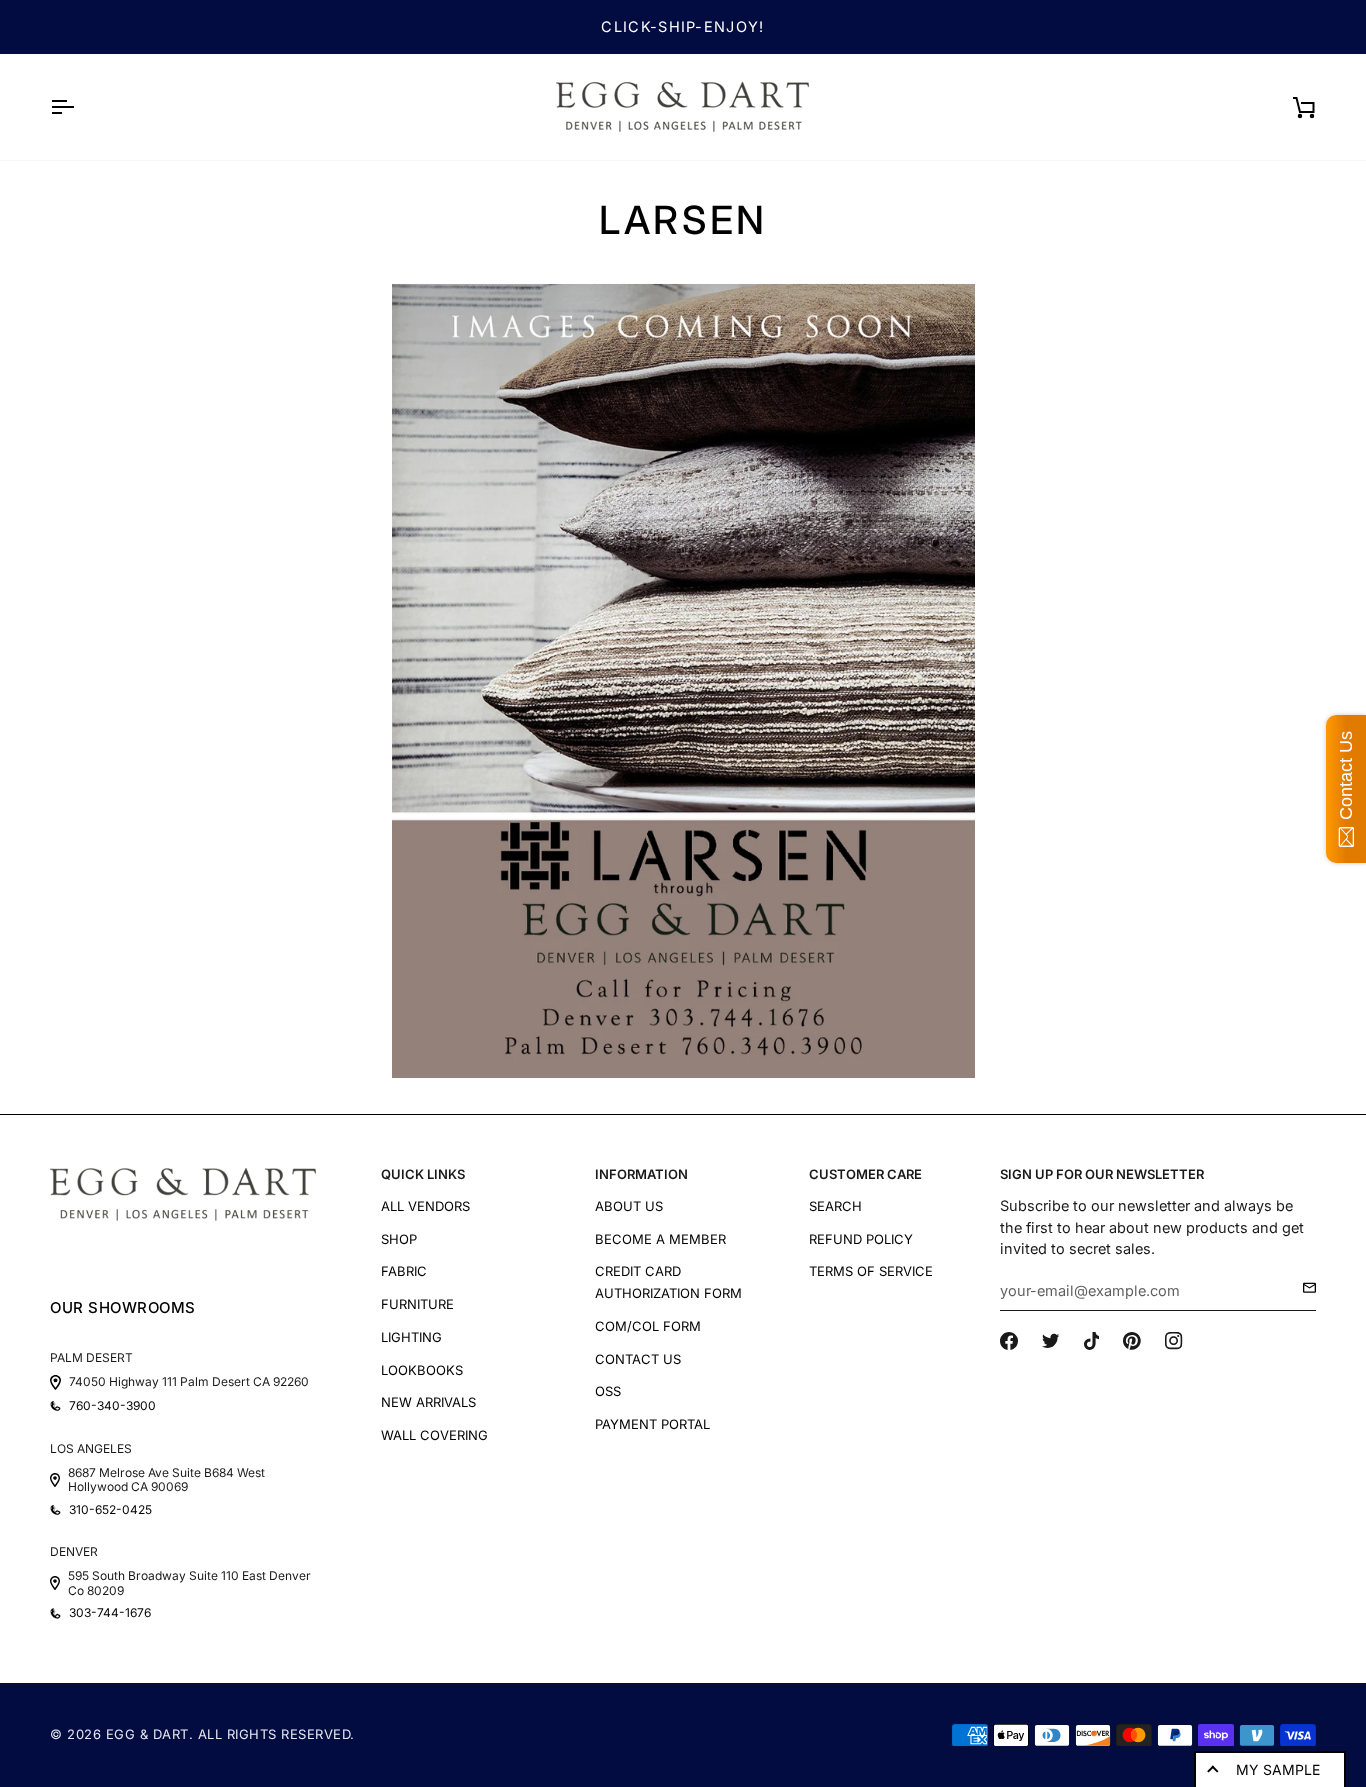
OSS (608, 1391)
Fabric (404, 1271)
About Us (629, 1206)
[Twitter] (1051, 1341)
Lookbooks (422, 1370)
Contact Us (638, 1359)
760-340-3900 (112, 1406)
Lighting (411, 1337)
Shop (399, 1239)
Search (835, 1206)
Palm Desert (91, 1357)
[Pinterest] (1132, 1341)
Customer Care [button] (865, 1174)
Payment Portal (652, 1424)
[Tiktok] (1092, 1341)
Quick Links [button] (423, 1174)
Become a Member (660, 1239)
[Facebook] (1009, 1341)
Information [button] (641, 1174)
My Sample (1278, 1769)
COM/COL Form (648, 1326)
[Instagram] (1174, 1341)
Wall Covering (434, 1435)
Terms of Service (871, 1271)
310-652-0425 (110, 1510)
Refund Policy (861, 1239)
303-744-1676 (110, 1613)
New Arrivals (428, 1402)
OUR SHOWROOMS (123, 1307)
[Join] (1303, 1288)
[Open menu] (80, 107)
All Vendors (425, 1206)
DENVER (74, 1551)
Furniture (417, 1304)
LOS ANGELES (91, 1448)
